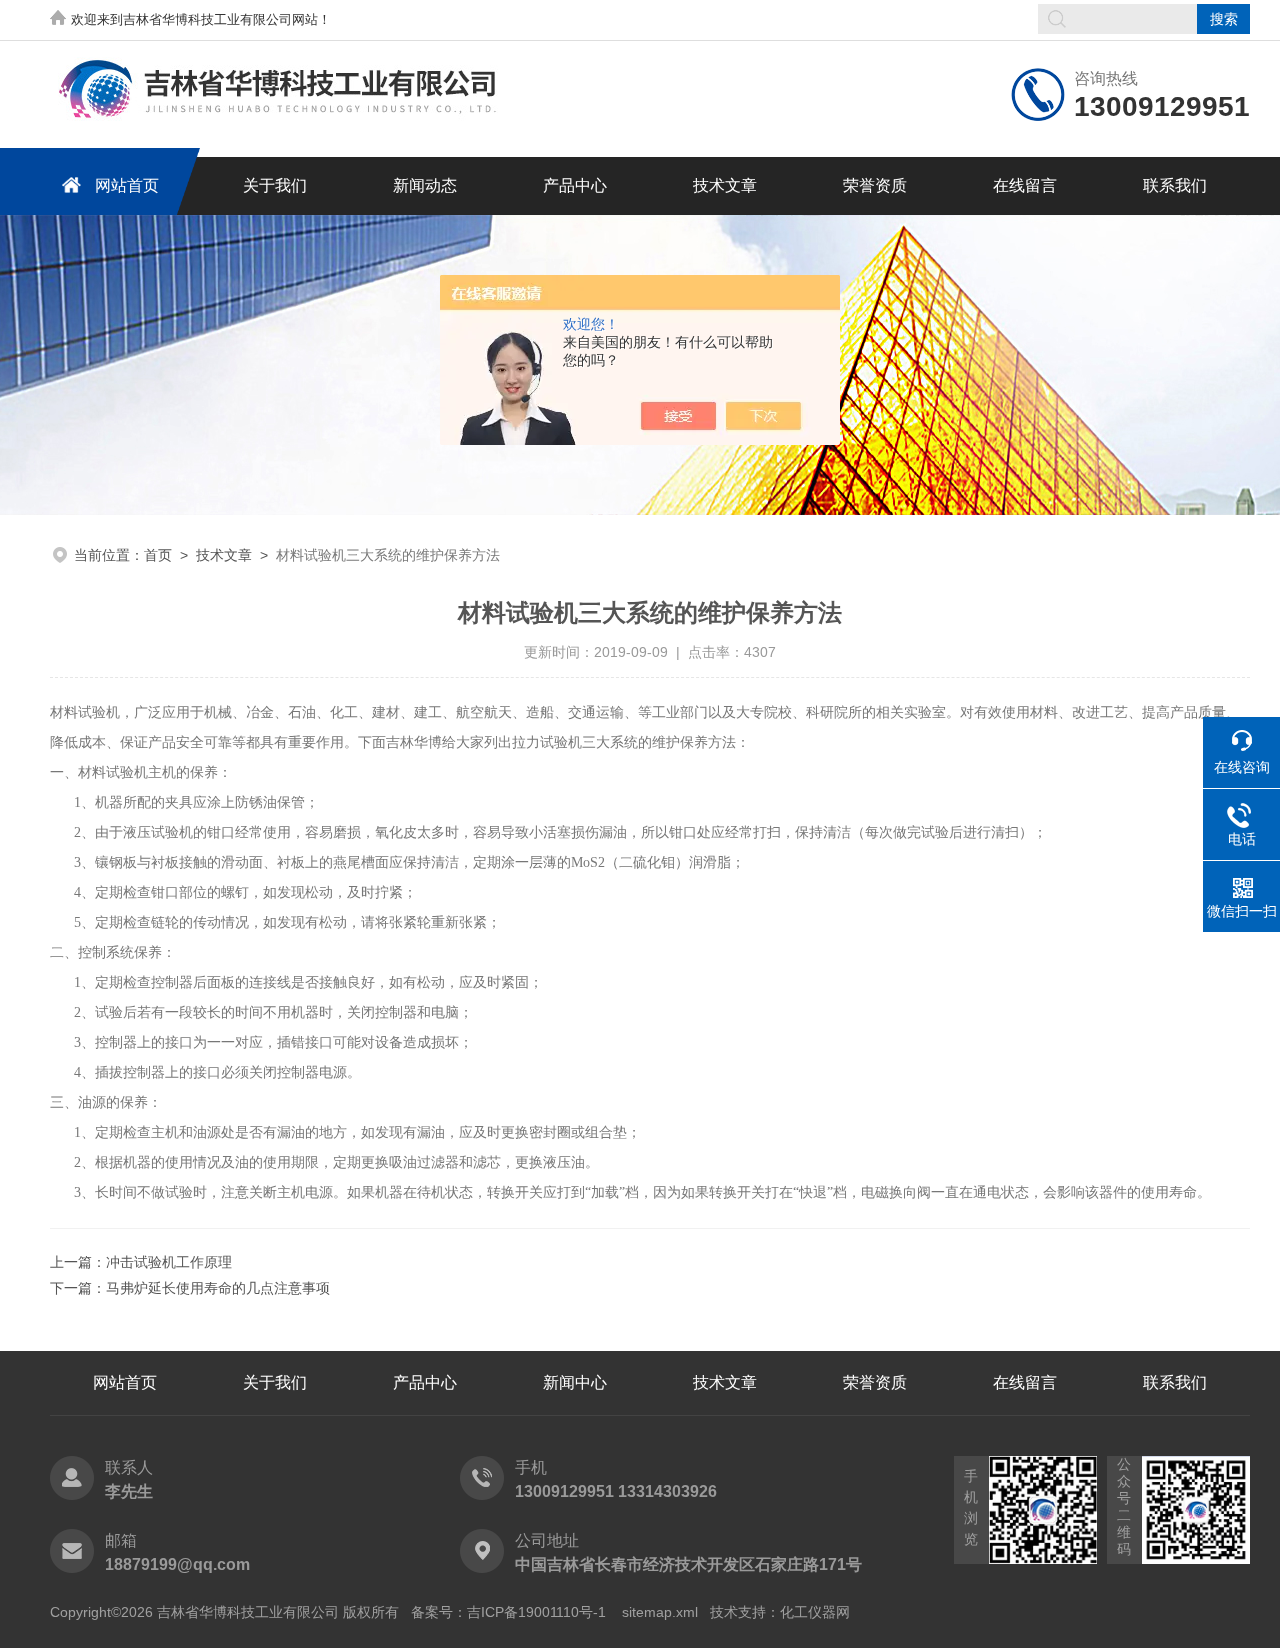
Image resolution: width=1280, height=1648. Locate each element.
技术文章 (725, 185)
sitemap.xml (660, 1612)
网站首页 (127, 185)
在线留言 (1025, 185)
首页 (158, 555)
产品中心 (575, 185)
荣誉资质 (875, 185)
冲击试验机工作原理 (169, 1262)
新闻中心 (575, 1382)
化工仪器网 (815, 1612)
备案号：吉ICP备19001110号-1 (508, 1612)
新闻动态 (425, 185)
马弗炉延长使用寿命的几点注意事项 (218, 1288)
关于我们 (275, 185)
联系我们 (1175, 185)
